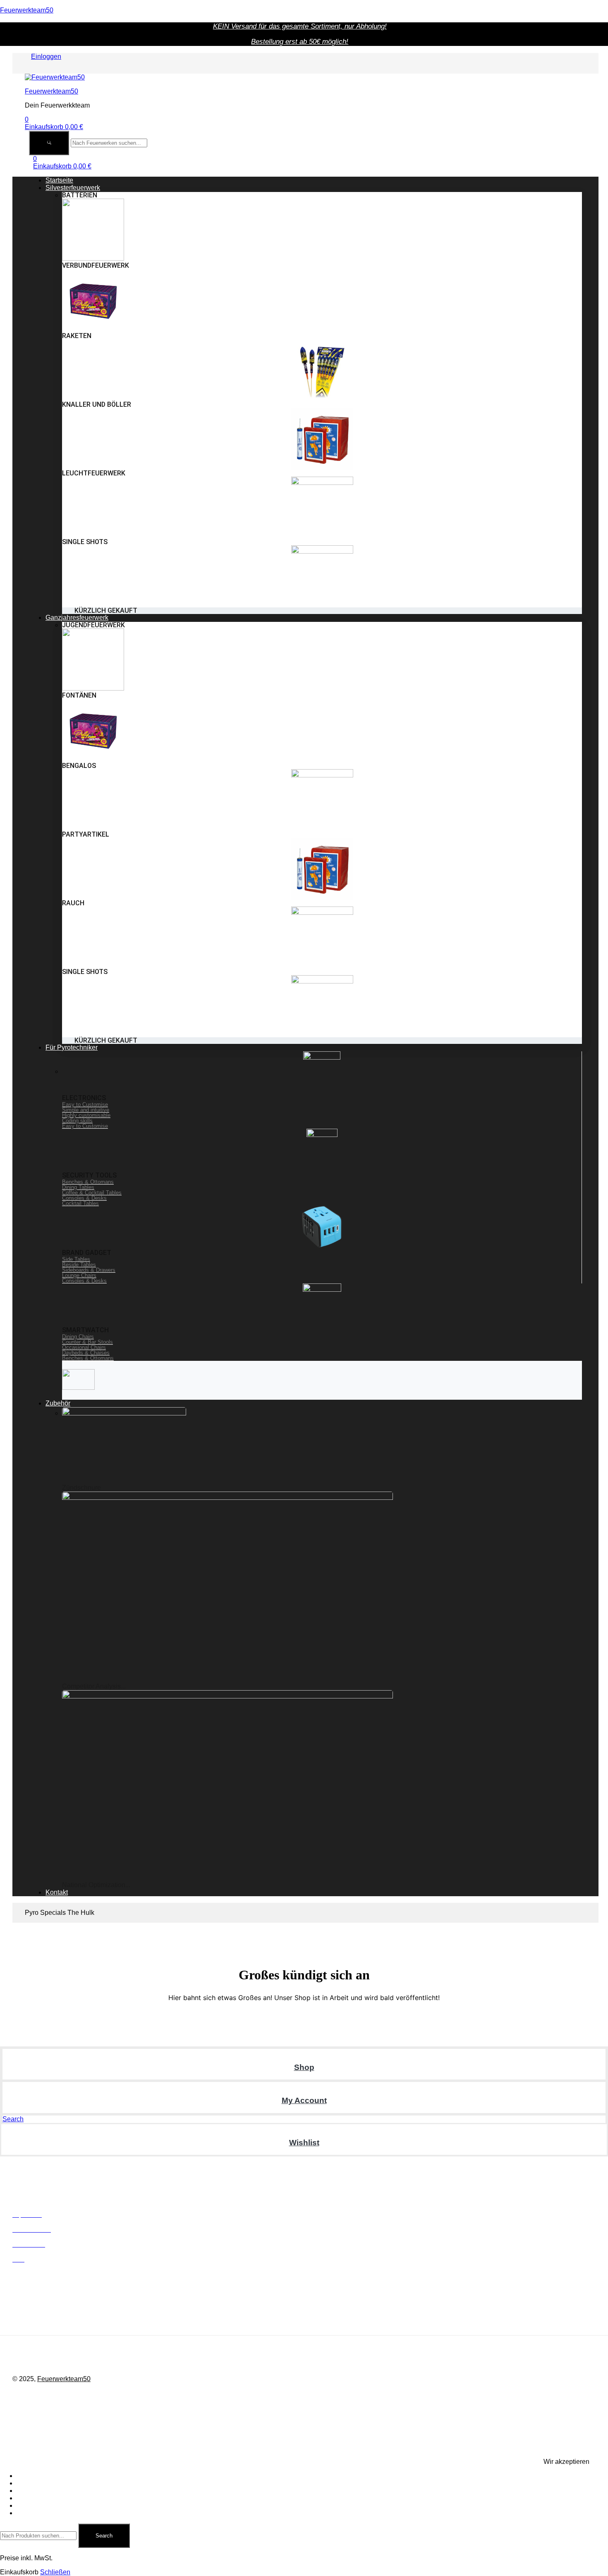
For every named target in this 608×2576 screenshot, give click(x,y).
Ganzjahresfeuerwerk (48, 2491)
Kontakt (28, 2513)
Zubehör (29, 2505)
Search (104, 2536)
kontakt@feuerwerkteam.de (142, 2317)
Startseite (30, 2476)
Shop (304, 2067)
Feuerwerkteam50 (27, 10)
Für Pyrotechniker (43, 2498)
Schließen (55, 2572)
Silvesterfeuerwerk (44, 2483)
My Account (304, 2100)
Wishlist (304, 2143)
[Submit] (49, 143)
